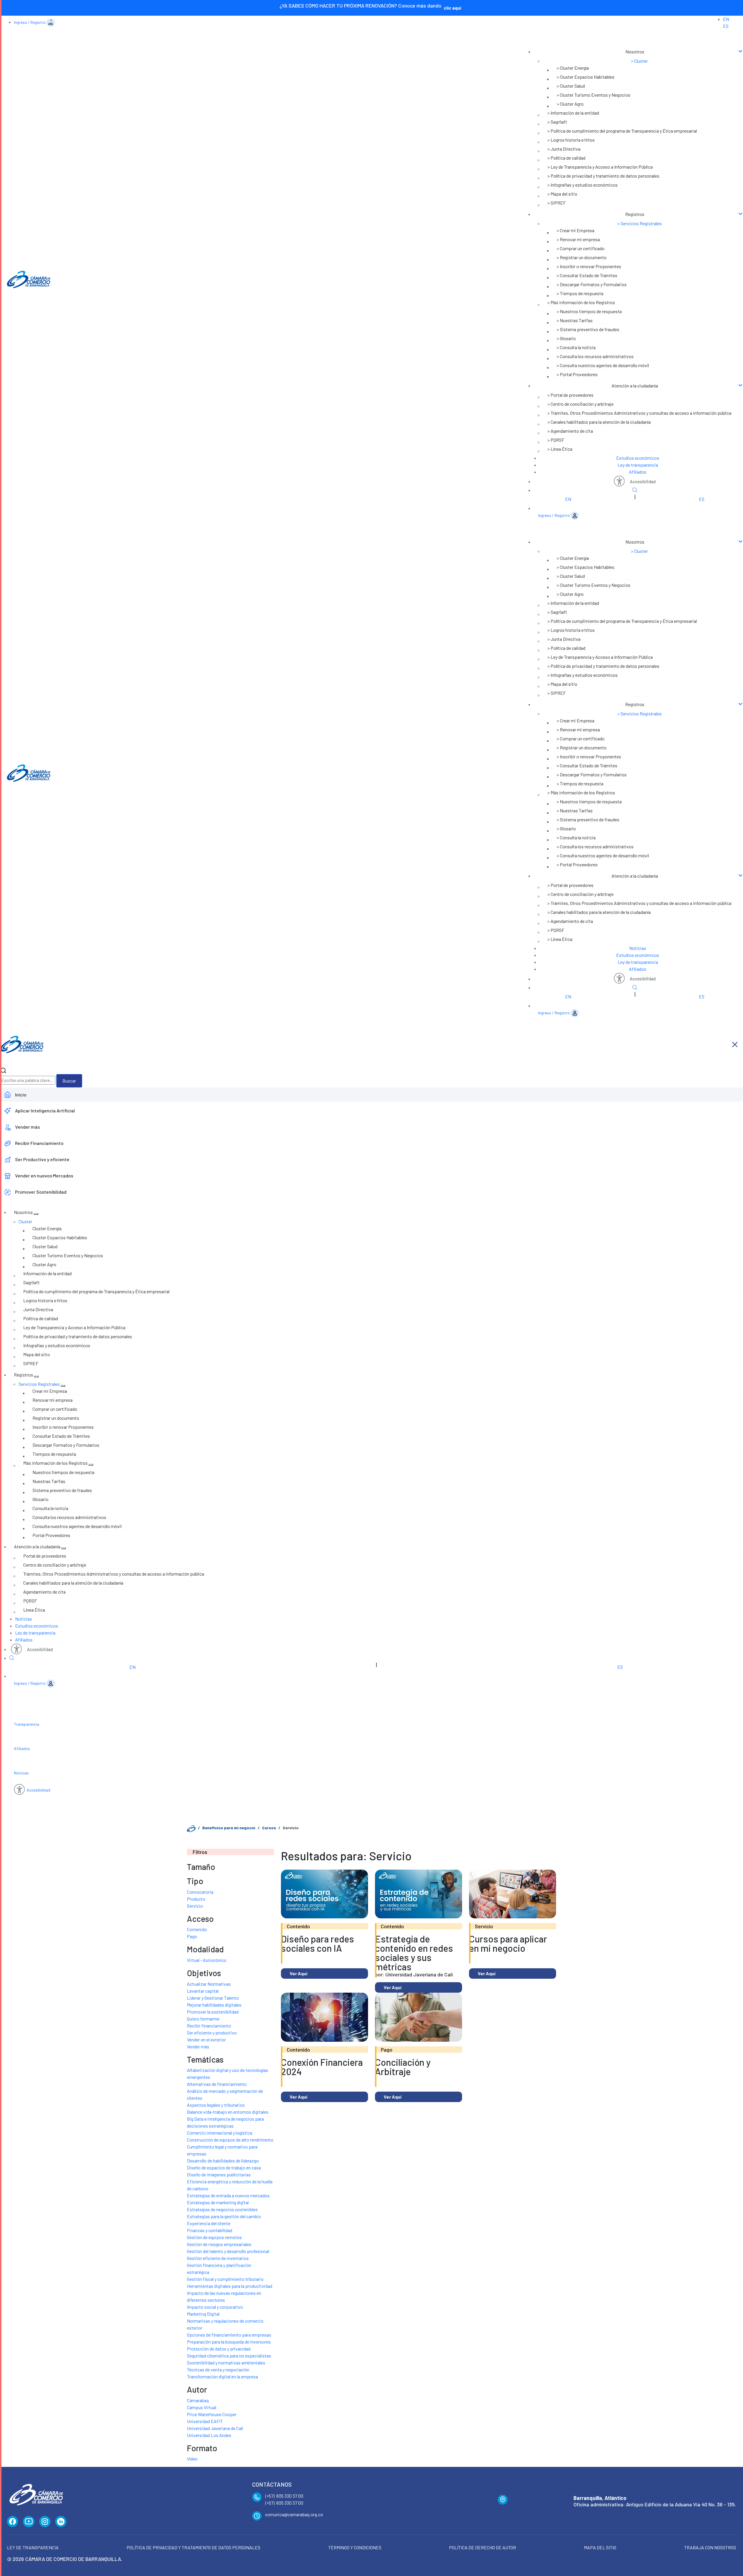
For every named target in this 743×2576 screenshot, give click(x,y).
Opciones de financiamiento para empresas (229, 2335)
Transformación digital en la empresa (222, 2376)
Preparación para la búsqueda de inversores (229, 2342)
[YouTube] (29, 2522)
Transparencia (27, 1724)
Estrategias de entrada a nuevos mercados (228, 2195)
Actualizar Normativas (209, 1984)
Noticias (638, 948)
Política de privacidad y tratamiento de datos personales (193, 2547)
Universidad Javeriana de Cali (215, 2428)
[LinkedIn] (61, 2522)
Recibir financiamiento (209, 2026)
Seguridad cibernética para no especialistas (229, 2356)
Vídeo (192, 2459)
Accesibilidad (643, 481)
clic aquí (452, 8)
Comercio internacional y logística (220, 2133)
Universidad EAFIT (205, 2421)
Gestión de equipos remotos (214, 2237)
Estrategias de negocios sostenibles (222, 2209)
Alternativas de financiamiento (217, 2084)
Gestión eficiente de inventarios (218, 2258)
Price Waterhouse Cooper (212, 2414)
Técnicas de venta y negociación (218, 2370)
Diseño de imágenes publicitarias (219, 2174)
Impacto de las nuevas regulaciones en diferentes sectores (224, 2296)
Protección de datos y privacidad (219, 2349)
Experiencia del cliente (209, 2223)
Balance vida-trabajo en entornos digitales (228, 2112)
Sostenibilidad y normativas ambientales (226, 2363)
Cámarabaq (198, 2400)
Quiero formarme (203, 2019)
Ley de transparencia (638, 465)
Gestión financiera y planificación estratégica (219, 2269)
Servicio (195, 1906)
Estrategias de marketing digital (218, 2202)
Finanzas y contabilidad (210, 2230)
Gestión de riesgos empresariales (219, 2244)
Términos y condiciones (355, 2547)
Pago (192, 1936)
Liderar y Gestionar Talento (213, 1998)
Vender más (198, 2046)
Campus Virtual (202, 2407)
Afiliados (638, 472)
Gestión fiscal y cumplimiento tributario (225, 2279)
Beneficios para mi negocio (229, 1828)
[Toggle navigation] (630, 40)
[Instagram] (45, 2522)
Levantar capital (203, 1991)
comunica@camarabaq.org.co (294, 2514)
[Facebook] (13, 2522)
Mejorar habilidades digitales (214, 2005)
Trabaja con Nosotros (710, 2547)
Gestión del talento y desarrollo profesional (228, 2251)
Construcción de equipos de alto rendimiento (230, 2140)
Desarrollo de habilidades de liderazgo (223, 2161)
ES (726, 26)
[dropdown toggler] (36, 1214)
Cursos (269, 1828)
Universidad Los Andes (209, 2435)
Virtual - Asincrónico (207, 1960)
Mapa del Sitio (600, 2547)
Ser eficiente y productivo (212, 2033)
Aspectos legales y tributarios (216, 2105)
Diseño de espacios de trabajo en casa (224, 2168)
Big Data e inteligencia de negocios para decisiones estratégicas (225, 2122)
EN (726, 19)
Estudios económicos (638, 458)
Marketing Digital (203, 2314)
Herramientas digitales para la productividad (230, 2286)
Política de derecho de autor (483, 2547)
